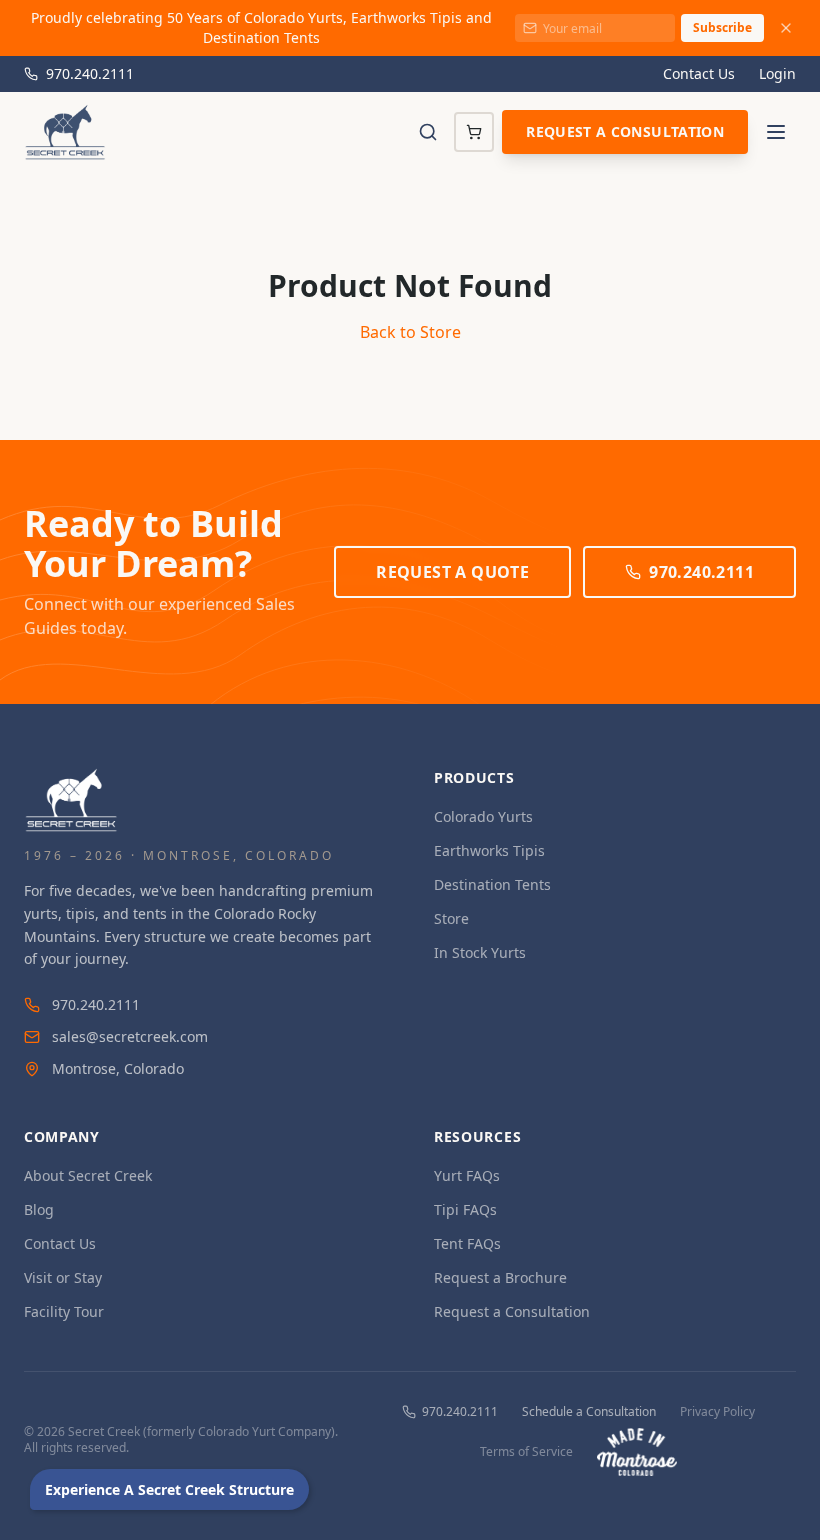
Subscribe (722, 27)
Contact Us (699, 73)
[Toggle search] (428, 132)
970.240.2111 (90, 73)
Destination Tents (492, 884)
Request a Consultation (625, 131)
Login (777, 73)
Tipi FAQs (465, 1209)
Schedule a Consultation (589, 1412)
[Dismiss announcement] (786, 28)
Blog (39, 1209)
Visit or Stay (63, 1277)
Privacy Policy (717, 1412)
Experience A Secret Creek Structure (169, 1489)
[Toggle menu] (776, 132)
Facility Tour (64, 1311)
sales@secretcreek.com (130, 1036)
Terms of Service (526, 1452)
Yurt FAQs (467, 1175)
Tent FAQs (467, 1243)
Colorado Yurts (483, 816)
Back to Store (410, 332)
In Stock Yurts (480, 952)
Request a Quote (452, 572)
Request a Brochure (500, 1277)
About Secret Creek (88, 1175)
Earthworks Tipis (489, 850)
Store (451, 918)
